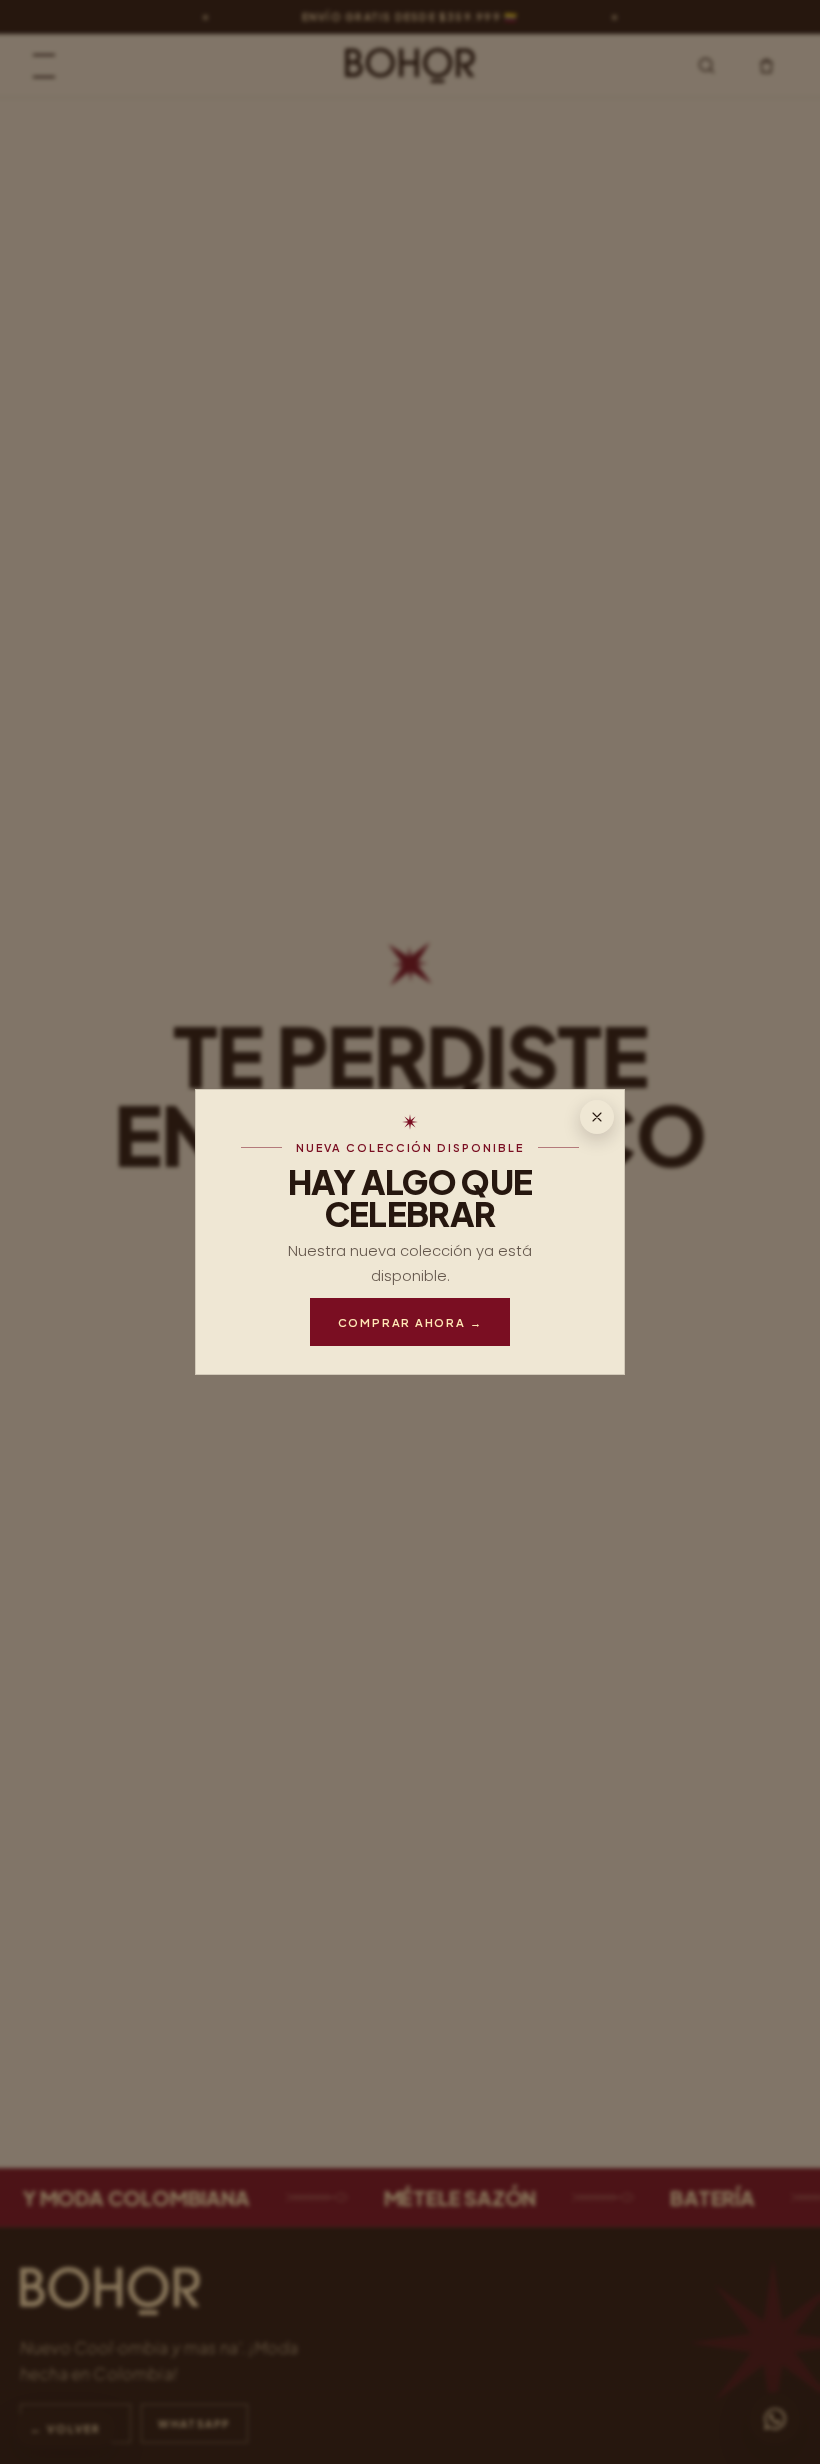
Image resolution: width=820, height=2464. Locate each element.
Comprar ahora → (410, 1322)
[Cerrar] (597, 1117)
